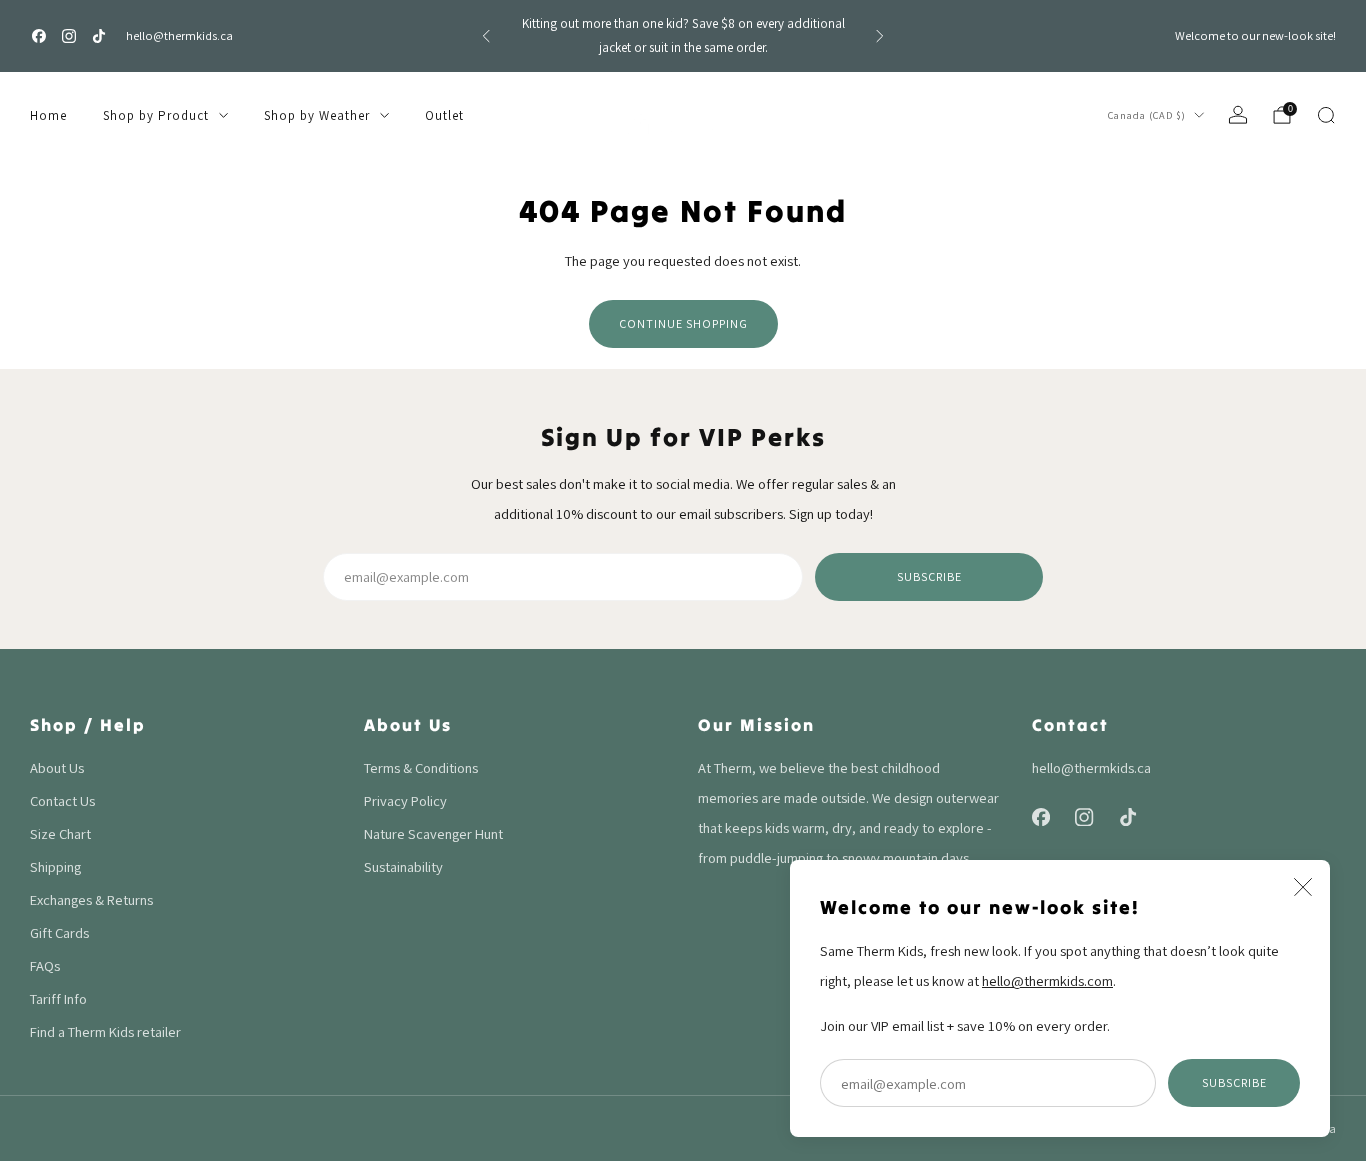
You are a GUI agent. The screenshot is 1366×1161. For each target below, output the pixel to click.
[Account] (1238, 115)
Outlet (444, 115)
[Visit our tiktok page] (99, 36)
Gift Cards (59, 932)
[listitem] (683, 36)
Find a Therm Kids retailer (105, 1031)
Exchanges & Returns (91, 899)
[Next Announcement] (880, 36)
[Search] (1326, 115)
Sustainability (403, 866)
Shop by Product (156, 115)
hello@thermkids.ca (179, 35)
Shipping (55, 866)
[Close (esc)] (1303, 887)
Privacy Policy (405, 800)
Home (48, 115)
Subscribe (1234, 1082)
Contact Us (62, 800)
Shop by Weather (317, 115)
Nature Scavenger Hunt (433, 833)
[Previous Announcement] (486, 36)
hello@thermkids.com (1047, 980)
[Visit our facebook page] (39, 36)
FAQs (45, 965)
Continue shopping (683, 323)
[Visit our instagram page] (69, 36)
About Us (57, 767)
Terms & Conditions (421, 767)
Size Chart (60, 833)
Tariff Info (58, 998)
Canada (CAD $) (1147, 115)
